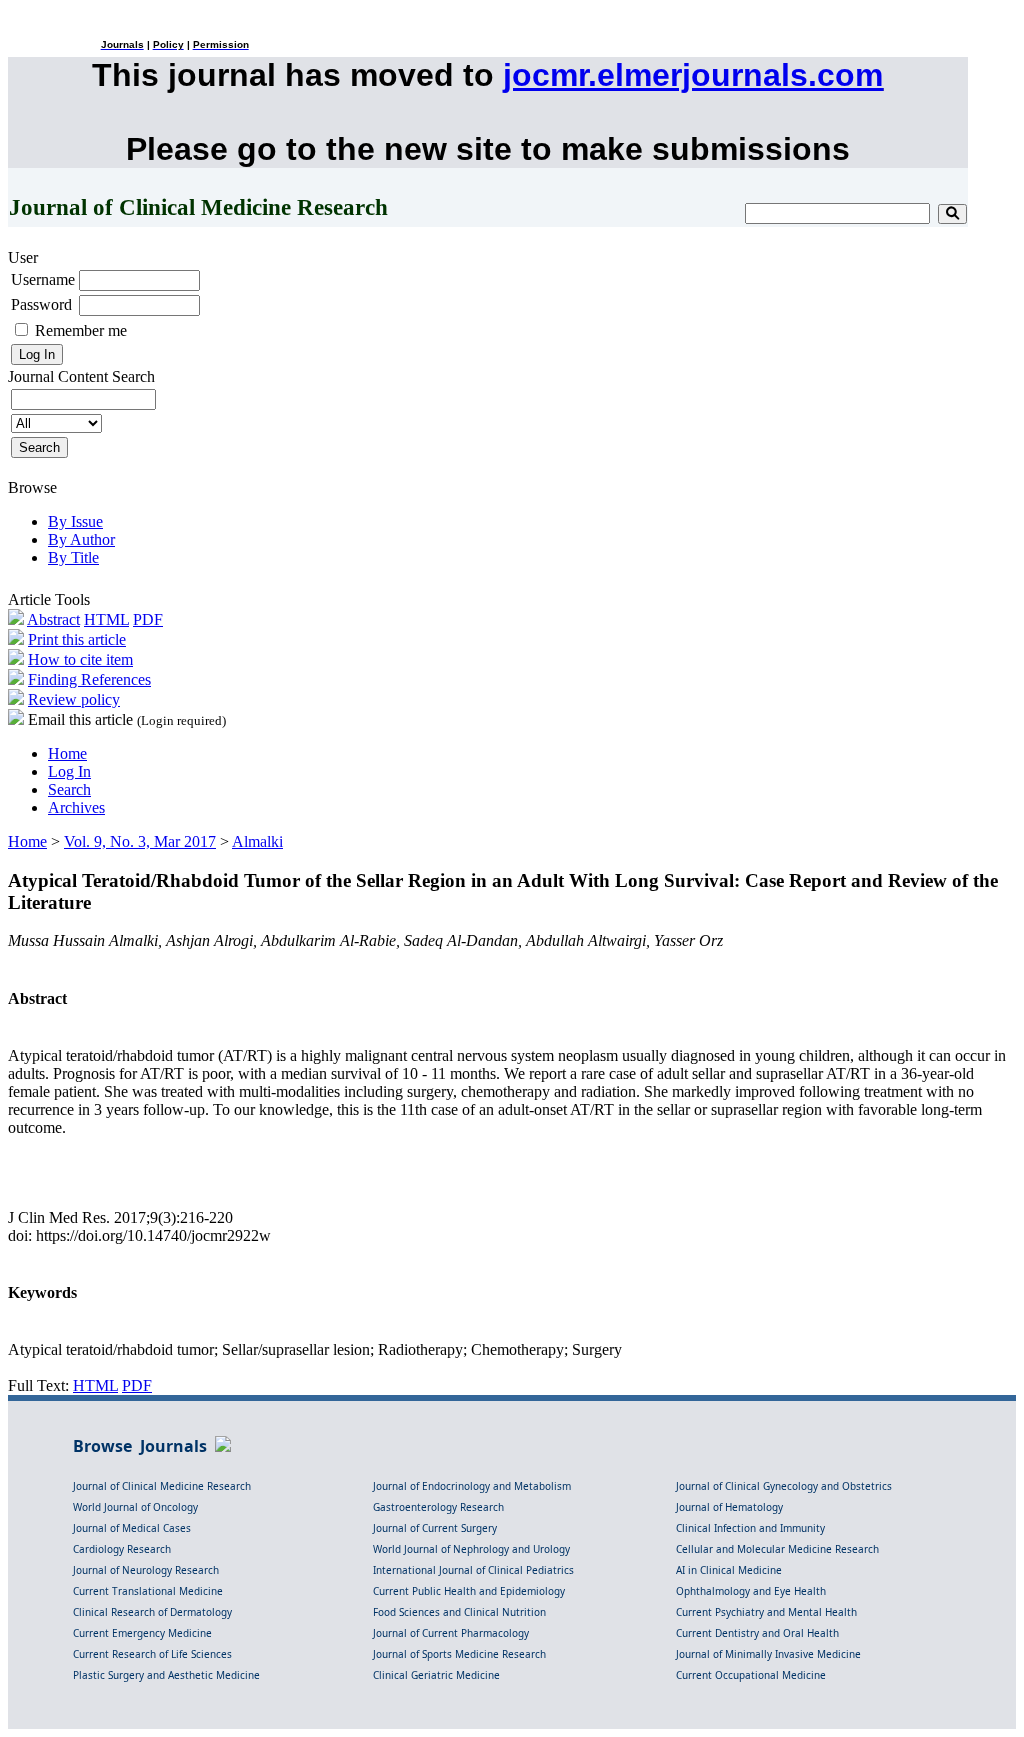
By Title (73, 557)
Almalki (257, 841)
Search (69, 789)
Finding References (89, 679)
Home (67, 753)
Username (43, 279)
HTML (106, 619)
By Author (81, 539)
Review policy (74, 699)
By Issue (75, 521)
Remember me (81, 330)
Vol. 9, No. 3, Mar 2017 (140, 841)
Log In (69, 771)
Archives (76, 807)
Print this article (77, 639)
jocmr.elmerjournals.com (693, 75)
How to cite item (80, 659)
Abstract (53, 619)
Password (41, 304)
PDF (148, 619)
